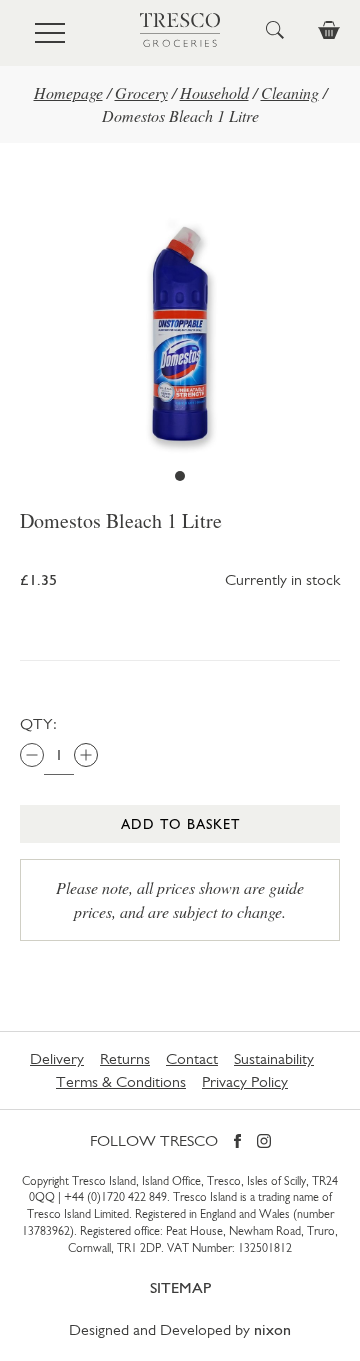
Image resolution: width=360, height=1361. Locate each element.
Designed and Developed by (180, 1329)
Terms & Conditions (121, 1081)
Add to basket (180, 824)
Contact (192, 1058)
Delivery (57, 1058)
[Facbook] (237, 1142)
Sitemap (180, 1287)
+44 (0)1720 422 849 (115, 1197)
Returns (125, 1058)
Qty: (38, 723)
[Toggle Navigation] (50, 33)
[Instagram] (264, 1142)
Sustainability (274, 1058)
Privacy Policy (245, 1081)
